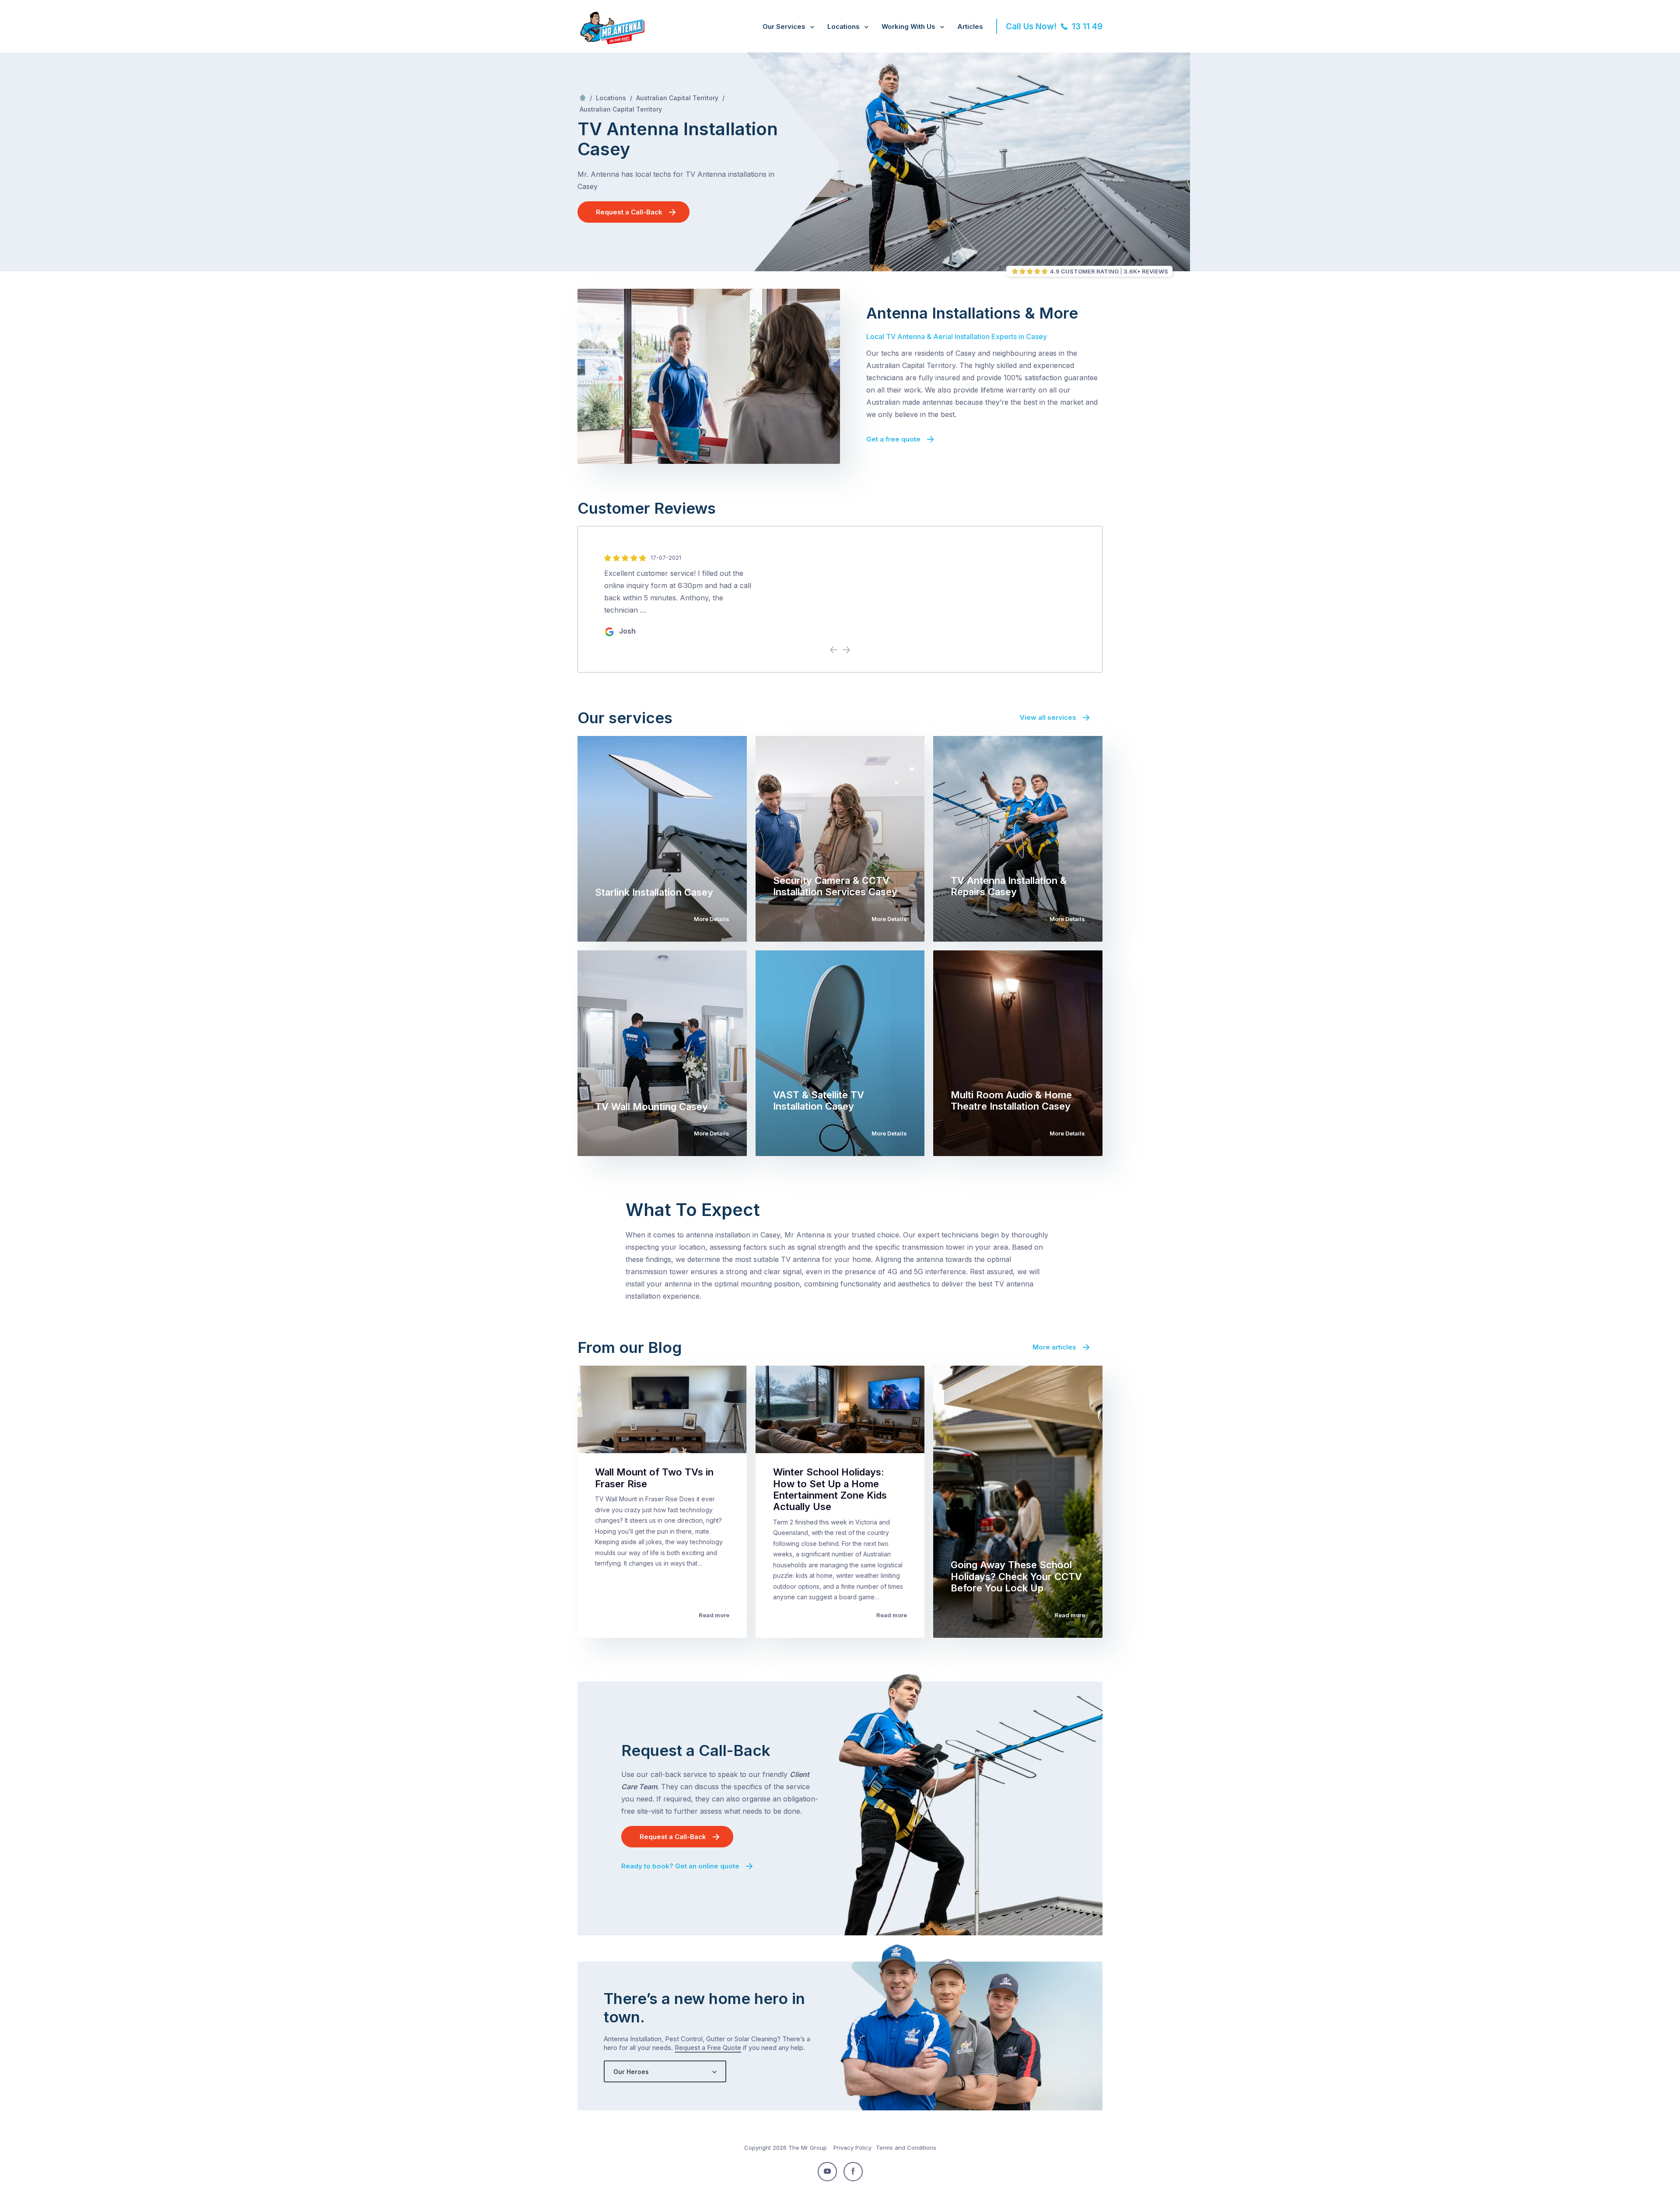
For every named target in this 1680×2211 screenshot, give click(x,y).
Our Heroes (631, 2072)
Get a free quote (893, 439)
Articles (970, 26)
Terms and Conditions (906, 2148)
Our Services (784, 26)
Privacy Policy (852, 2148)
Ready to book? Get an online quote (680, 1866)
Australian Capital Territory (677, 98)
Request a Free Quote (708, 2048)
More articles (1054, 1347)
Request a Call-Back (629, 212)
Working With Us (908, 26)
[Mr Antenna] (611, 42)
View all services (1048, 717)
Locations (843, 26)
